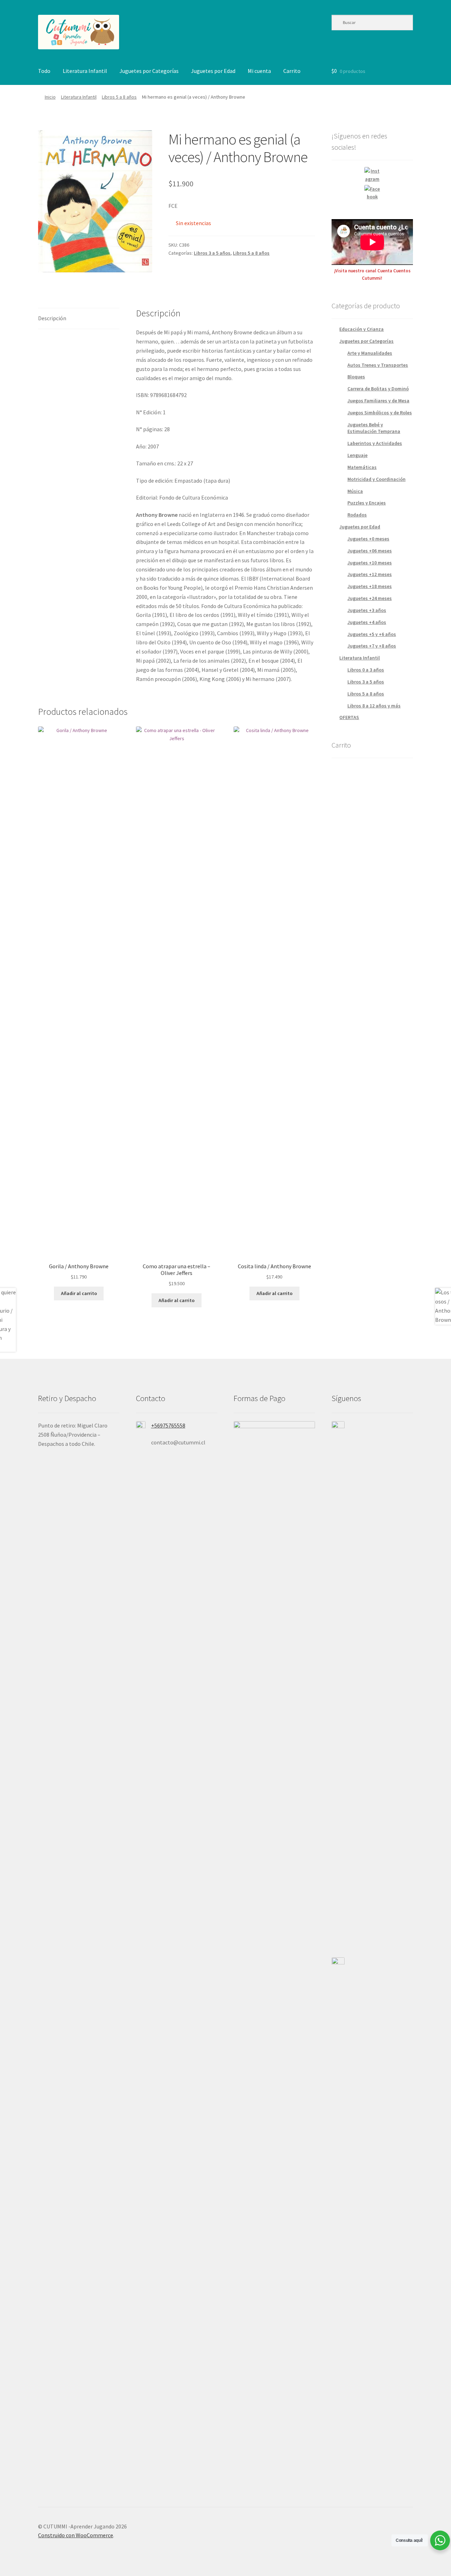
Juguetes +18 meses (370, 586)
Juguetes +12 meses (370, 574)
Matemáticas (362, 467)
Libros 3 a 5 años (212, 253)
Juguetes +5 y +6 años (372, 634)
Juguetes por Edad (213, 71)
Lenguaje (357, 455)
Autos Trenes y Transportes (378, 365)
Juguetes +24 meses (370, 598)
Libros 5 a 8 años (119, 97)
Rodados (357, 515)
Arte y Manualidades (370, 353)
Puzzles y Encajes (367, 503)
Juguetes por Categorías (149, 71)
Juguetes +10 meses (370, 563)
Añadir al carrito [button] (79, 1293)
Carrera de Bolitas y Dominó (378, 389)
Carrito (292, 71)
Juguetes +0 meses (368, 539)
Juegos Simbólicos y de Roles (380, 413)
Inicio (50, 97)
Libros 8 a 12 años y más (374, 706)
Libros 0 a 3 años (366, 670)
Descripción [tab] (52, 318)
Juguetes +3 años (367, 610)
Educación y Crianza (362, 329)
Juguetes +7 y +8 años (372, 646)
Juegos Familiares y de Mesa (378, 401)
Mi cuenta (259, 71)
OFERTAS (349, 717)
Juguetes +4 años (367, 622)
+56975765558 (168, 1425)
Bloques (356, 377)
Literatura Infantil (85, 71)
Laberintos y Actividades (375, 443)
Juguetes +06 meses (370, 551)
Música (355, 491)
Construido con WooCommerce (76, 2535)
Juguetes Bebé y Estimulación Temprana (374, 428)
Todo (44, 71)
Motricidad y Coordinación (376, 479)
